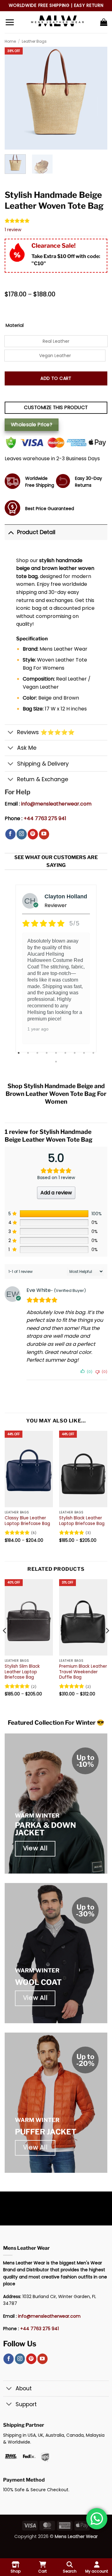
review (13, 230)
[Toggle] (11, 532)
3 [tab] (38, 1053)
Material (15, 325)
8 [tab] (85, 1053)
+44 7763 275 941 (45, 818)
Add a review (56, 1193)
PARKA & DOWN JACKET (45, 1829)
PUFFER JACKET (46, 2132)
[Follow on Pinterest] (33, 834)
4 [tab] (47, 1053)
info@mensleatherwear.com (56, 804)
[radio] (56, 341)
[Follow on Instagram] (22, 834)
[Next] (107, 1643)
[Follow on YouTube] (44, 834)
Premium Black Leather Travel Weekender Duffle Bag (83, 1672)
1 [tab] (19, 1053)
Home (10, 41)
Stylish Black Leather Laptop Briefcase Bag (82, 1521)
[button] (10, 22)
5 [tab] (57, 1053)
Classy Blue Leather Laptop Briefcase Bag (27, 1521)
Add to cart (56, 378)
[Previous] (5, 1643)
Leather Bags (34, 41)
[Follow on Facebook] (10, 834)
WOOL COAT (38, 1982)
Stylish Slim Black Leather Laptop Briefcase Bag (22, 1672)
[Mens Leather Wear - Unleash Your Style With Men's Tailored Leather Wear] (57, 22)
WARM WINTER (37, 1816)
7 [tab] (75, 1053)
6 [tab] (66, 1053)
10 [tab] (57, 1062)
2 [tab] (29, 1053)
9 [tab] (94, 1053)
